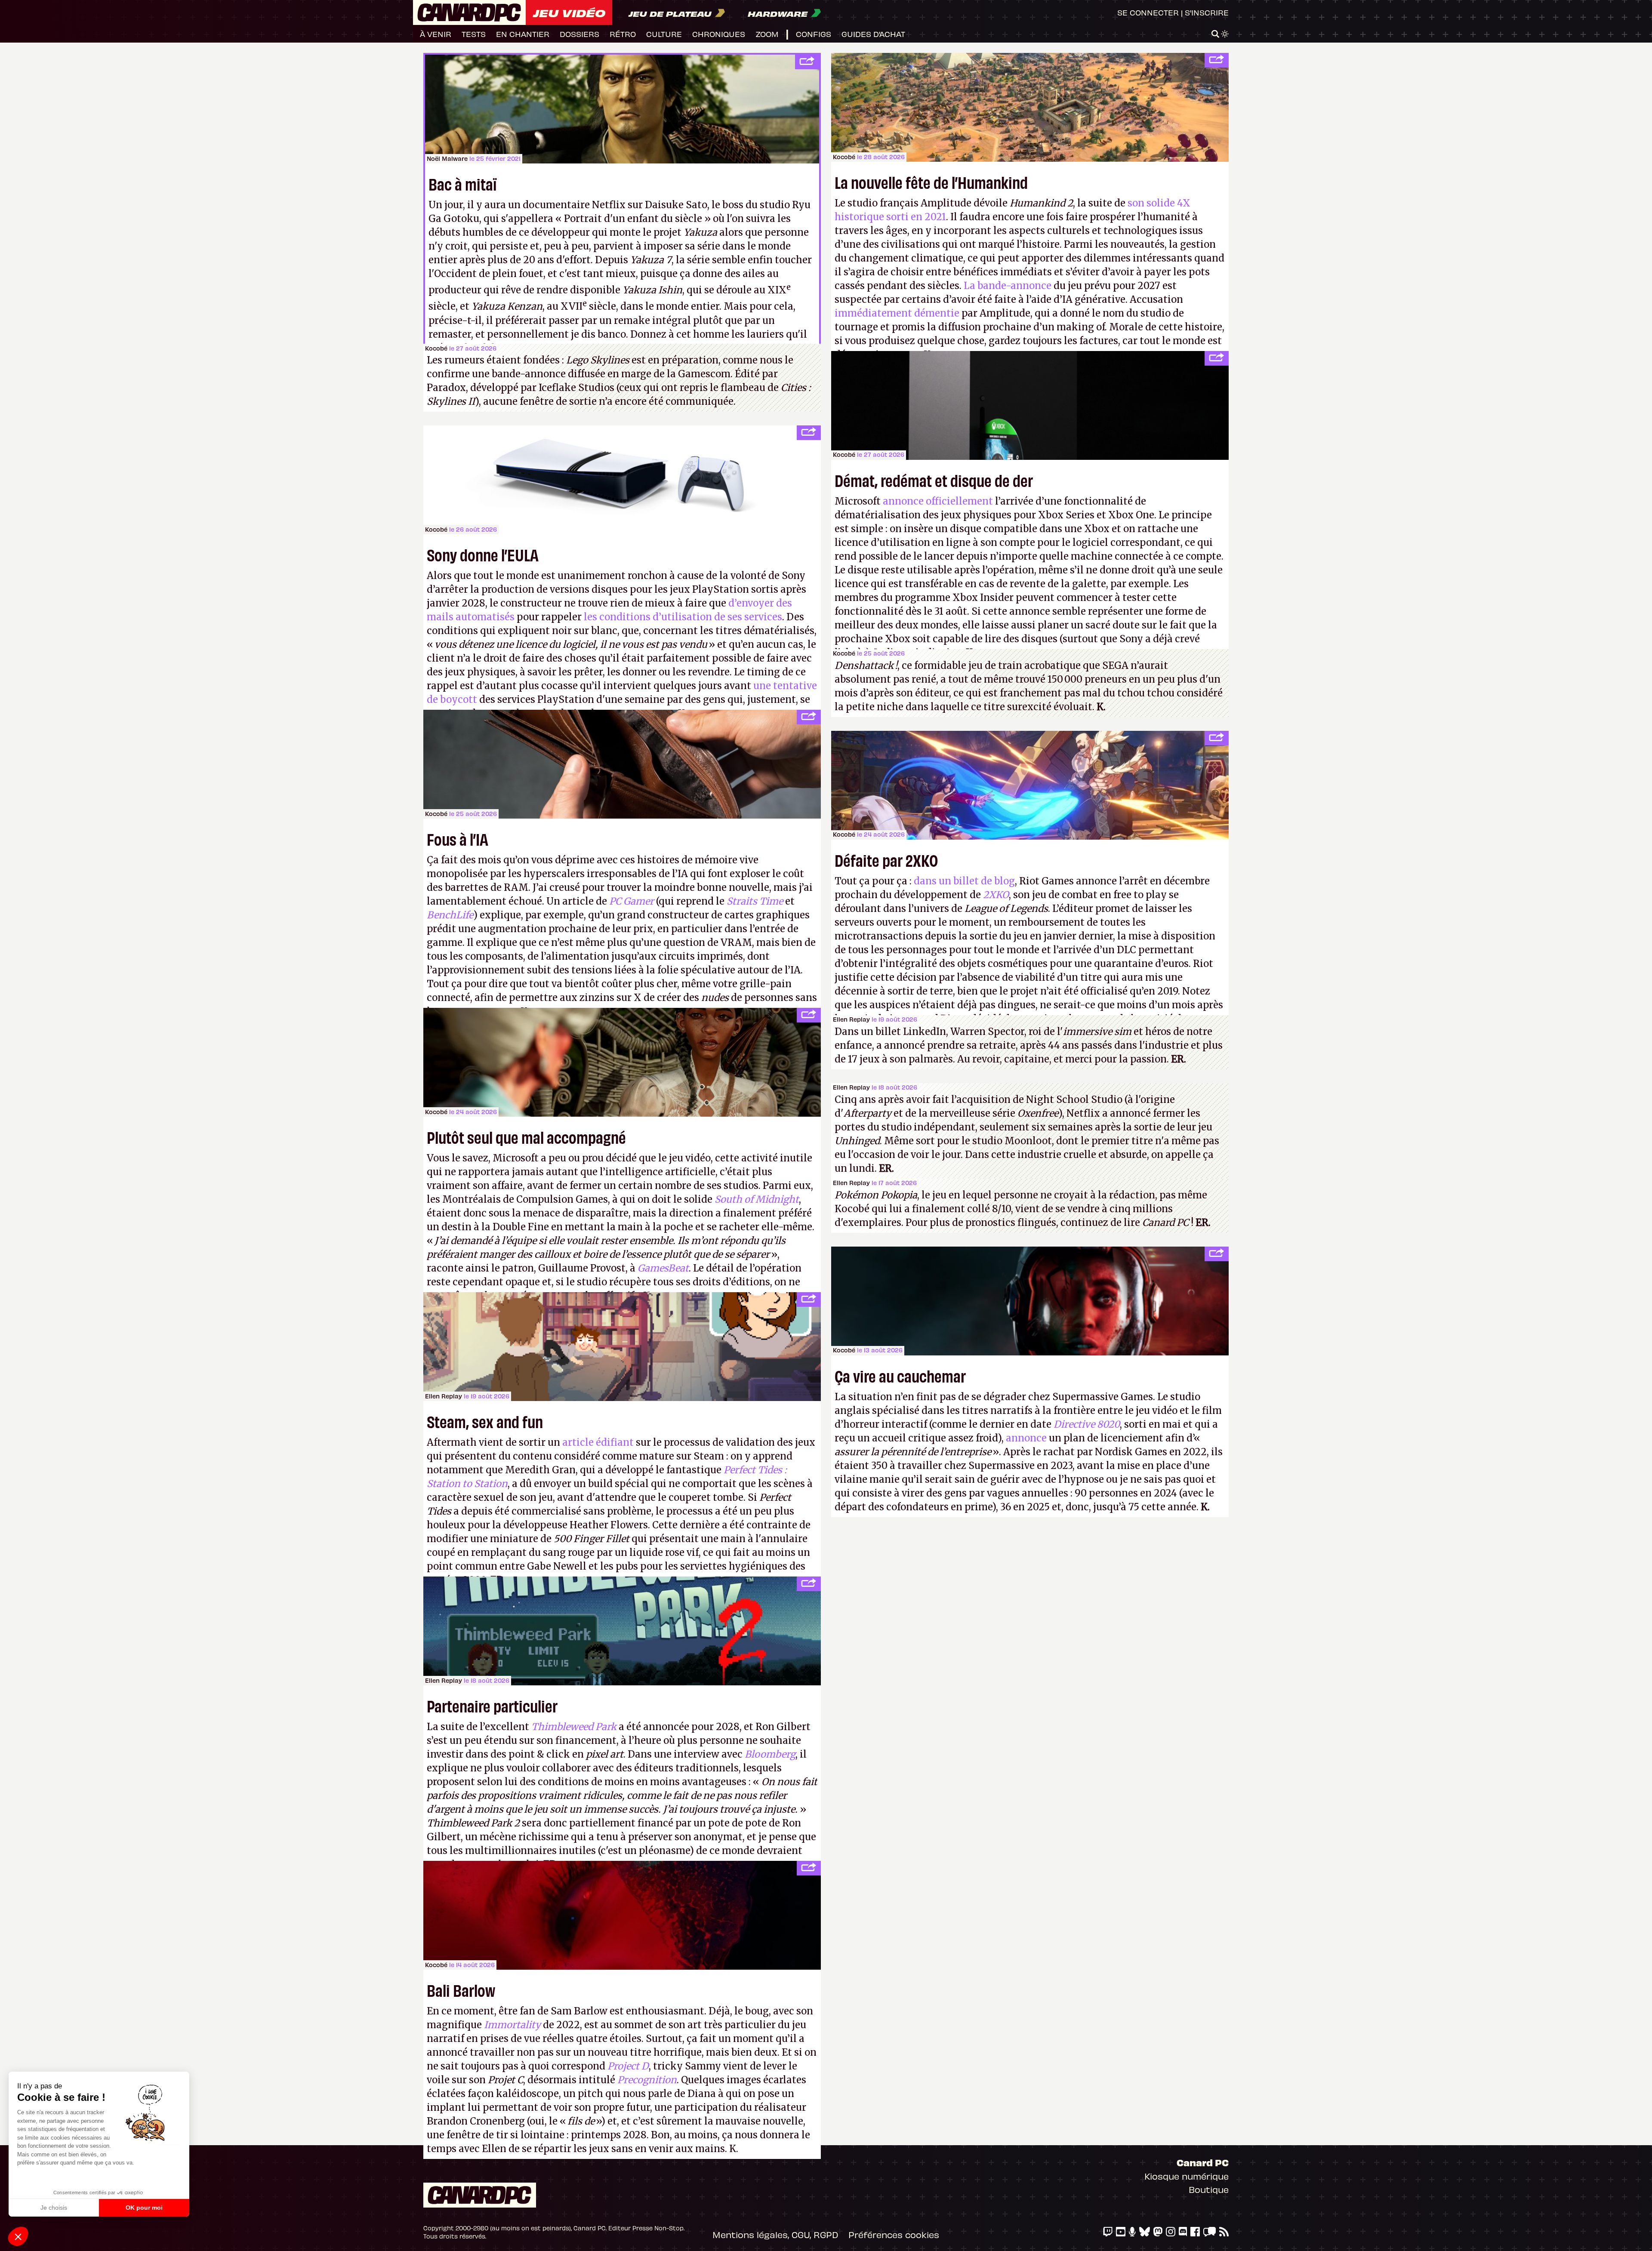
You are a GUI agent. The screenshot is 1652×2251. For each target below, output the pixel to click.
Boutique (1209, 2189)
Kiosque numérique (1187, 2176)
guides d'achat (873, 34)
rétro (623, 34)
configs (814, 34)
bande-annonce (529, 374)
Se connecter (1148, 12)
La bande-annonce (1008, 286)
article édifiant (598, 1442)
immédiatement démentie (897, 313)
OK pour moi (144, 2208)
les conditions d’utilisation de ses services (683, 617)
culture (664, 34)
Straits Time (755, 901)
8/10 (1002, 1209)
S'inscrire (1207, 12)
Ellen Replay (851, 1019)
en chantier (523, 34)
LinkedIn (925, 1032)
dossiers (579, 34)
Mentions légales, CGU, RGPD (775, 2234)
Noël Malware (447, 159)
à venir (436, 34)
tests (474, 34)
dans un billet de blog (964, 881)
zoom (767, 34)
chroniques (719, 34)
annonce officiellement (938, 501)
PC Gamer (632, 901)
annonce (1026, 1438)
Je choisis (54, 2208)
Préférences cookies (894, 2234)
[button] (18, 2236)
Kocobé (844, 157)
